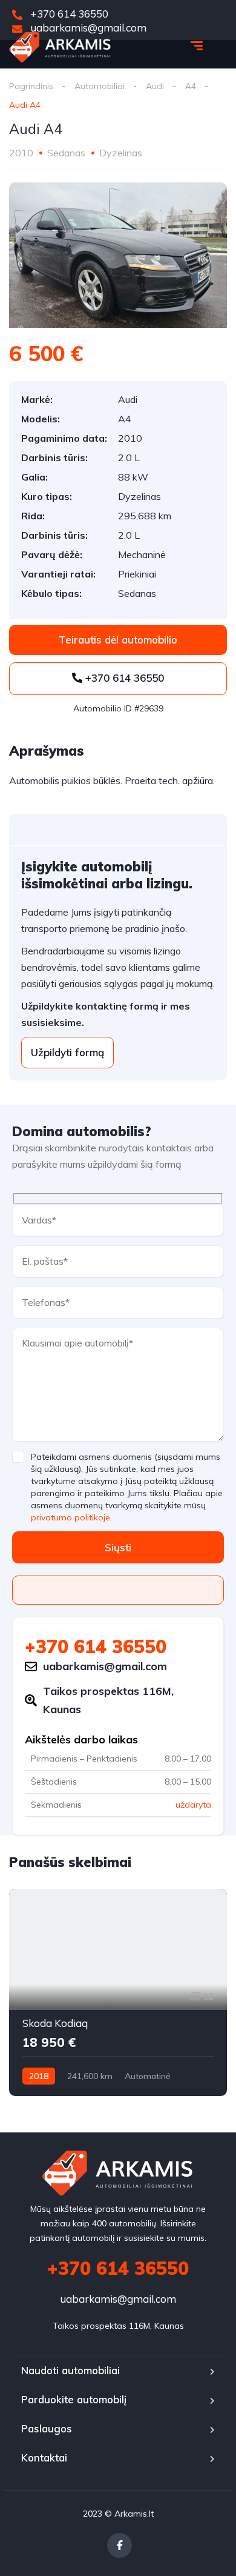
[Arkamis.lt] (60, 47)
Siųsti (118, 1547)
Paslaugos (47, 2428)
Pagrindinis (31, 86)
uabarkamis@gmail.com (118, 2299)
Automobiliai (100, 86)
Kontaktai (44, 2458)
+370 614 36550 (68, 14)
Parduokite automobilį (74, 2399)
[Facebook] (120, 2545)
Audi (155, 86)
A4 (191, 86)
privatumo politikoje (70, 1517)
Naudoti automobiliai (70, 2370)
